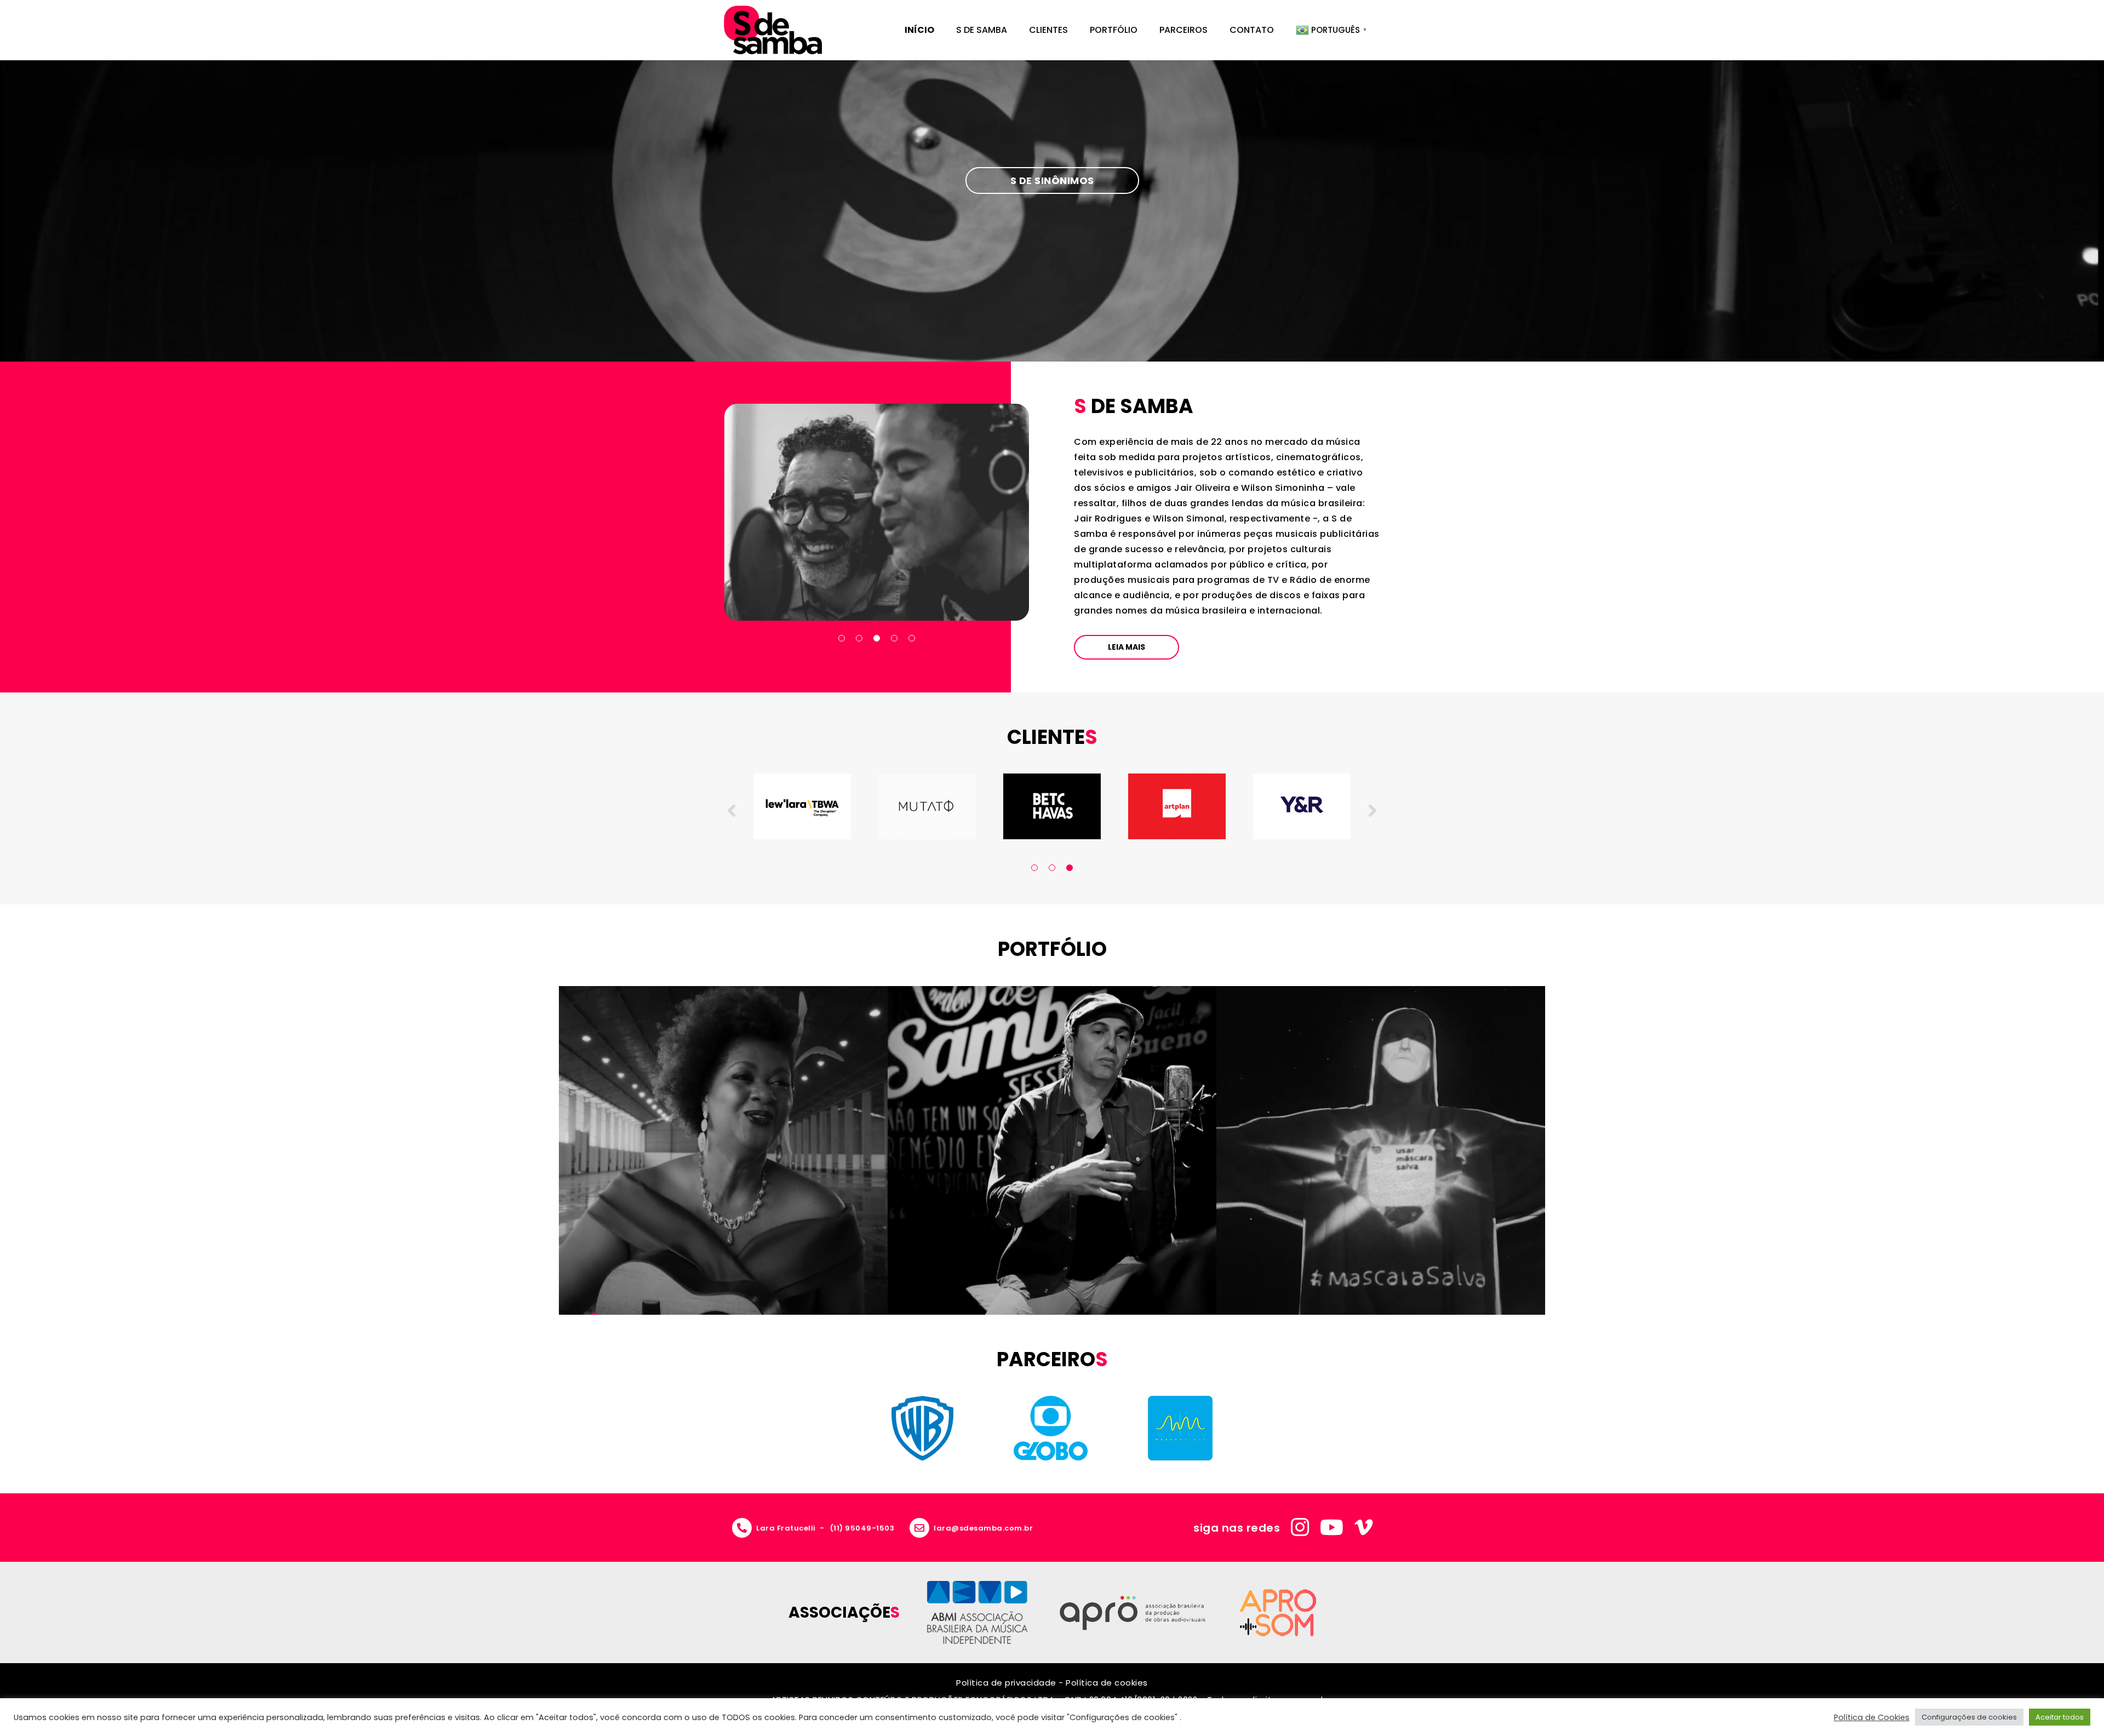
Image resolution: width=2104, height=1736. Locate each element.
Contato (1252, 30)
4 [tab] (894, 638)
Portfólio (1114, 30)
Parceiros (1183, 30)
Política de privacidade (1006, 1683)
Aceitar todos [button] (2060, 1717)
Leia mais (1127, 647)
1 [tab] (842, 638)
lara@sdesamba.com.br (983, 1528)
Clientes (1048, 30)
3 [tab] (877, 638)
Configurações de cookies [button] (1969, 1717)
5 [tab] (912, 638)
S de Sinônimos (1052, 181)
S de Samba (982, 30)
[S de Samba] (773, 30)
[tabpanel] (877, 512)
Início (919, 30)
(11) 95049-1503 (862, 1528)
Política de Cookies (1872, 1717)
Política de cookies (1107, 1683)
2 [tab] (859, 638)
